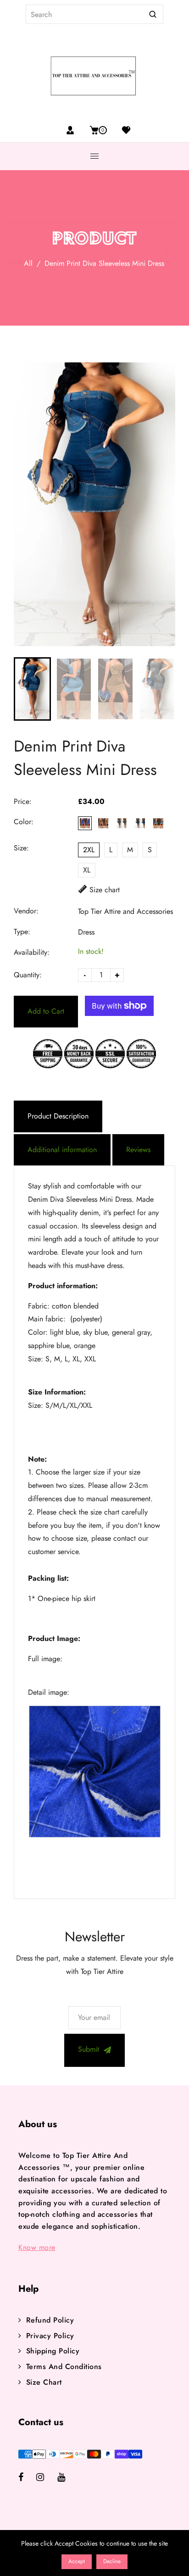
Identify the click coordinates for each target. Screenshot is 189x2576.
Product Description (58, 1116)
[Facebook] (27, 2478)
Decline (112, 2561)
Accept (77, 2561)
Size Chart (44, 2382)
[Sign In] (70, 130)
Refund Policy (50, 2320)
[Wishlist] (123, 130)
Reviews (138, 1150)
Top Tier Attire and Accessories (125, 911)
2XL (89, 850)
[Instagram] (47, 2478)
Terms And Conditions (64, 2367)
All (28, 263)
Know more (37, 2247)
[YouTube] (68, 2478)
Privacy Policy (50, 2336)
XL (87, 870)
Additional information (62, 1150)
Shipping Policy (53, 2351)
